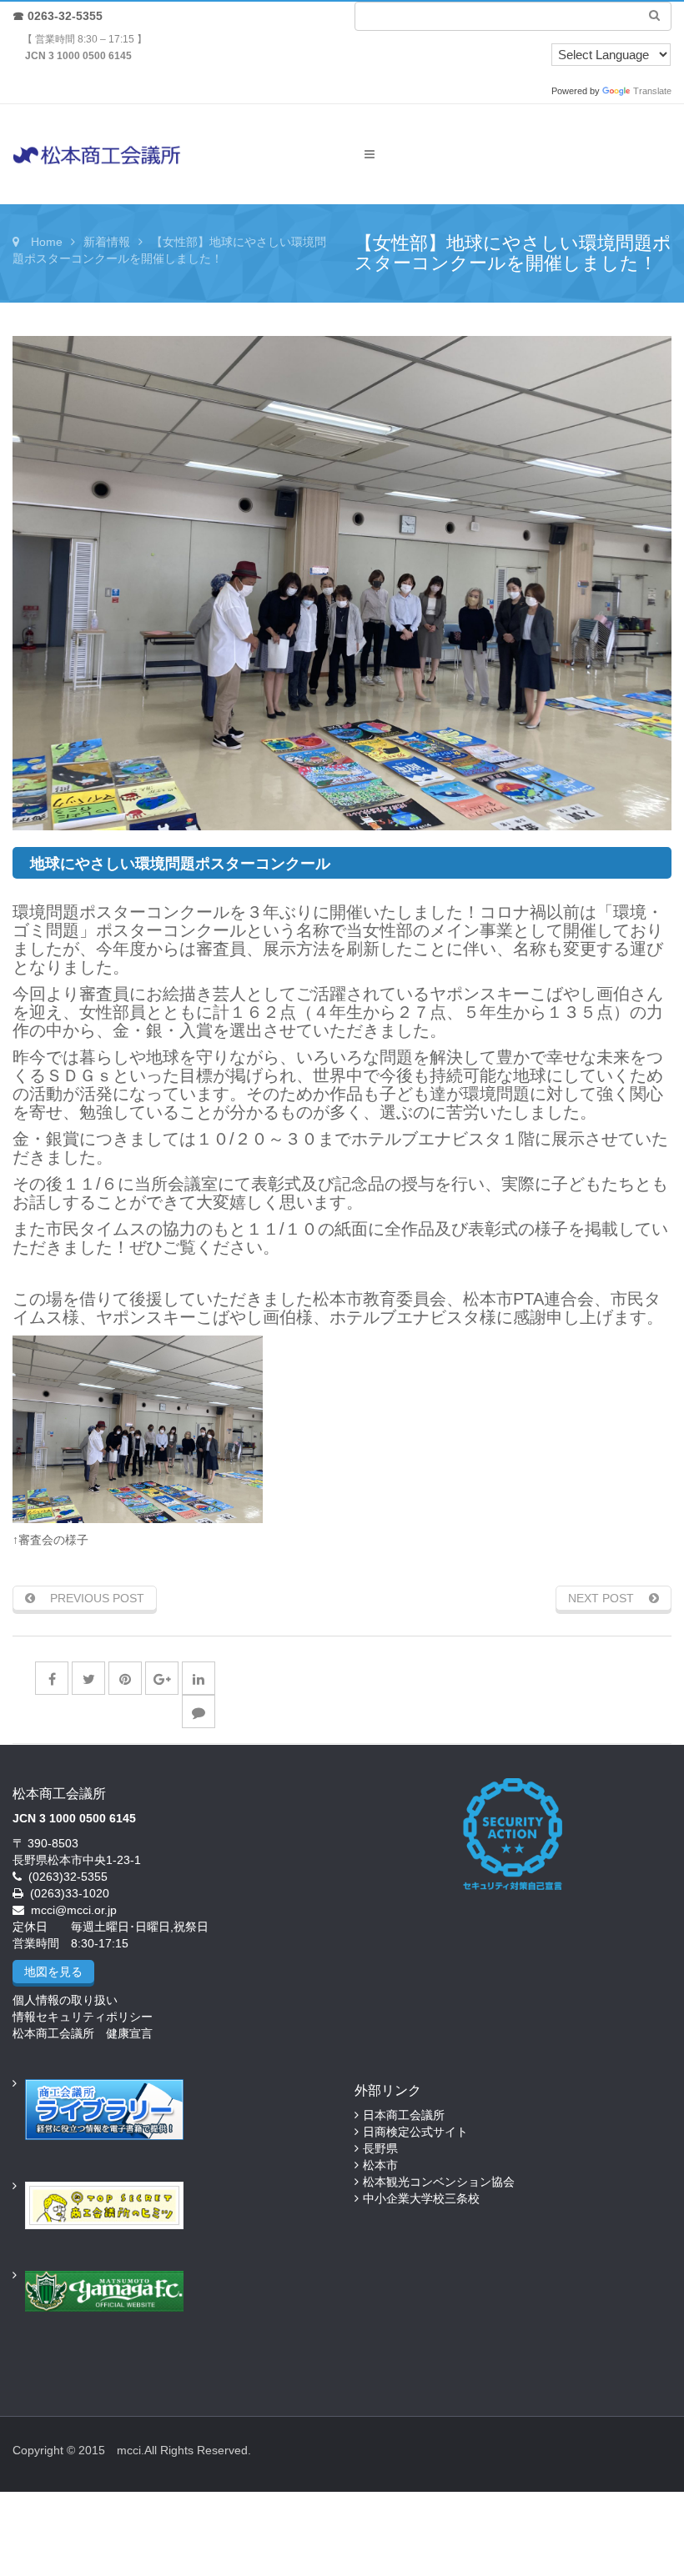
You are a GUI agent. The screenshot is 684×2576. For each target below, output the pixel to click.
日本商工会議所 (404, 2115)
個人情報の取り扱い (65, 2000)
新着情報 (107, 242)
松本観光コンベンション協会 (439, 2182)
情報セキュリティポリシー (83, 2017)
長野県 (380, 2148)
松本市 (380, 2165)
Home (47, 242)
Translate (652, 91)
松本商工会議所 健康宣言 (83, 2033)
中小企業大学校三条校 (421, 2198)
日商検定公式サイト (415, 2132)
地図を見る (53, 1972)
